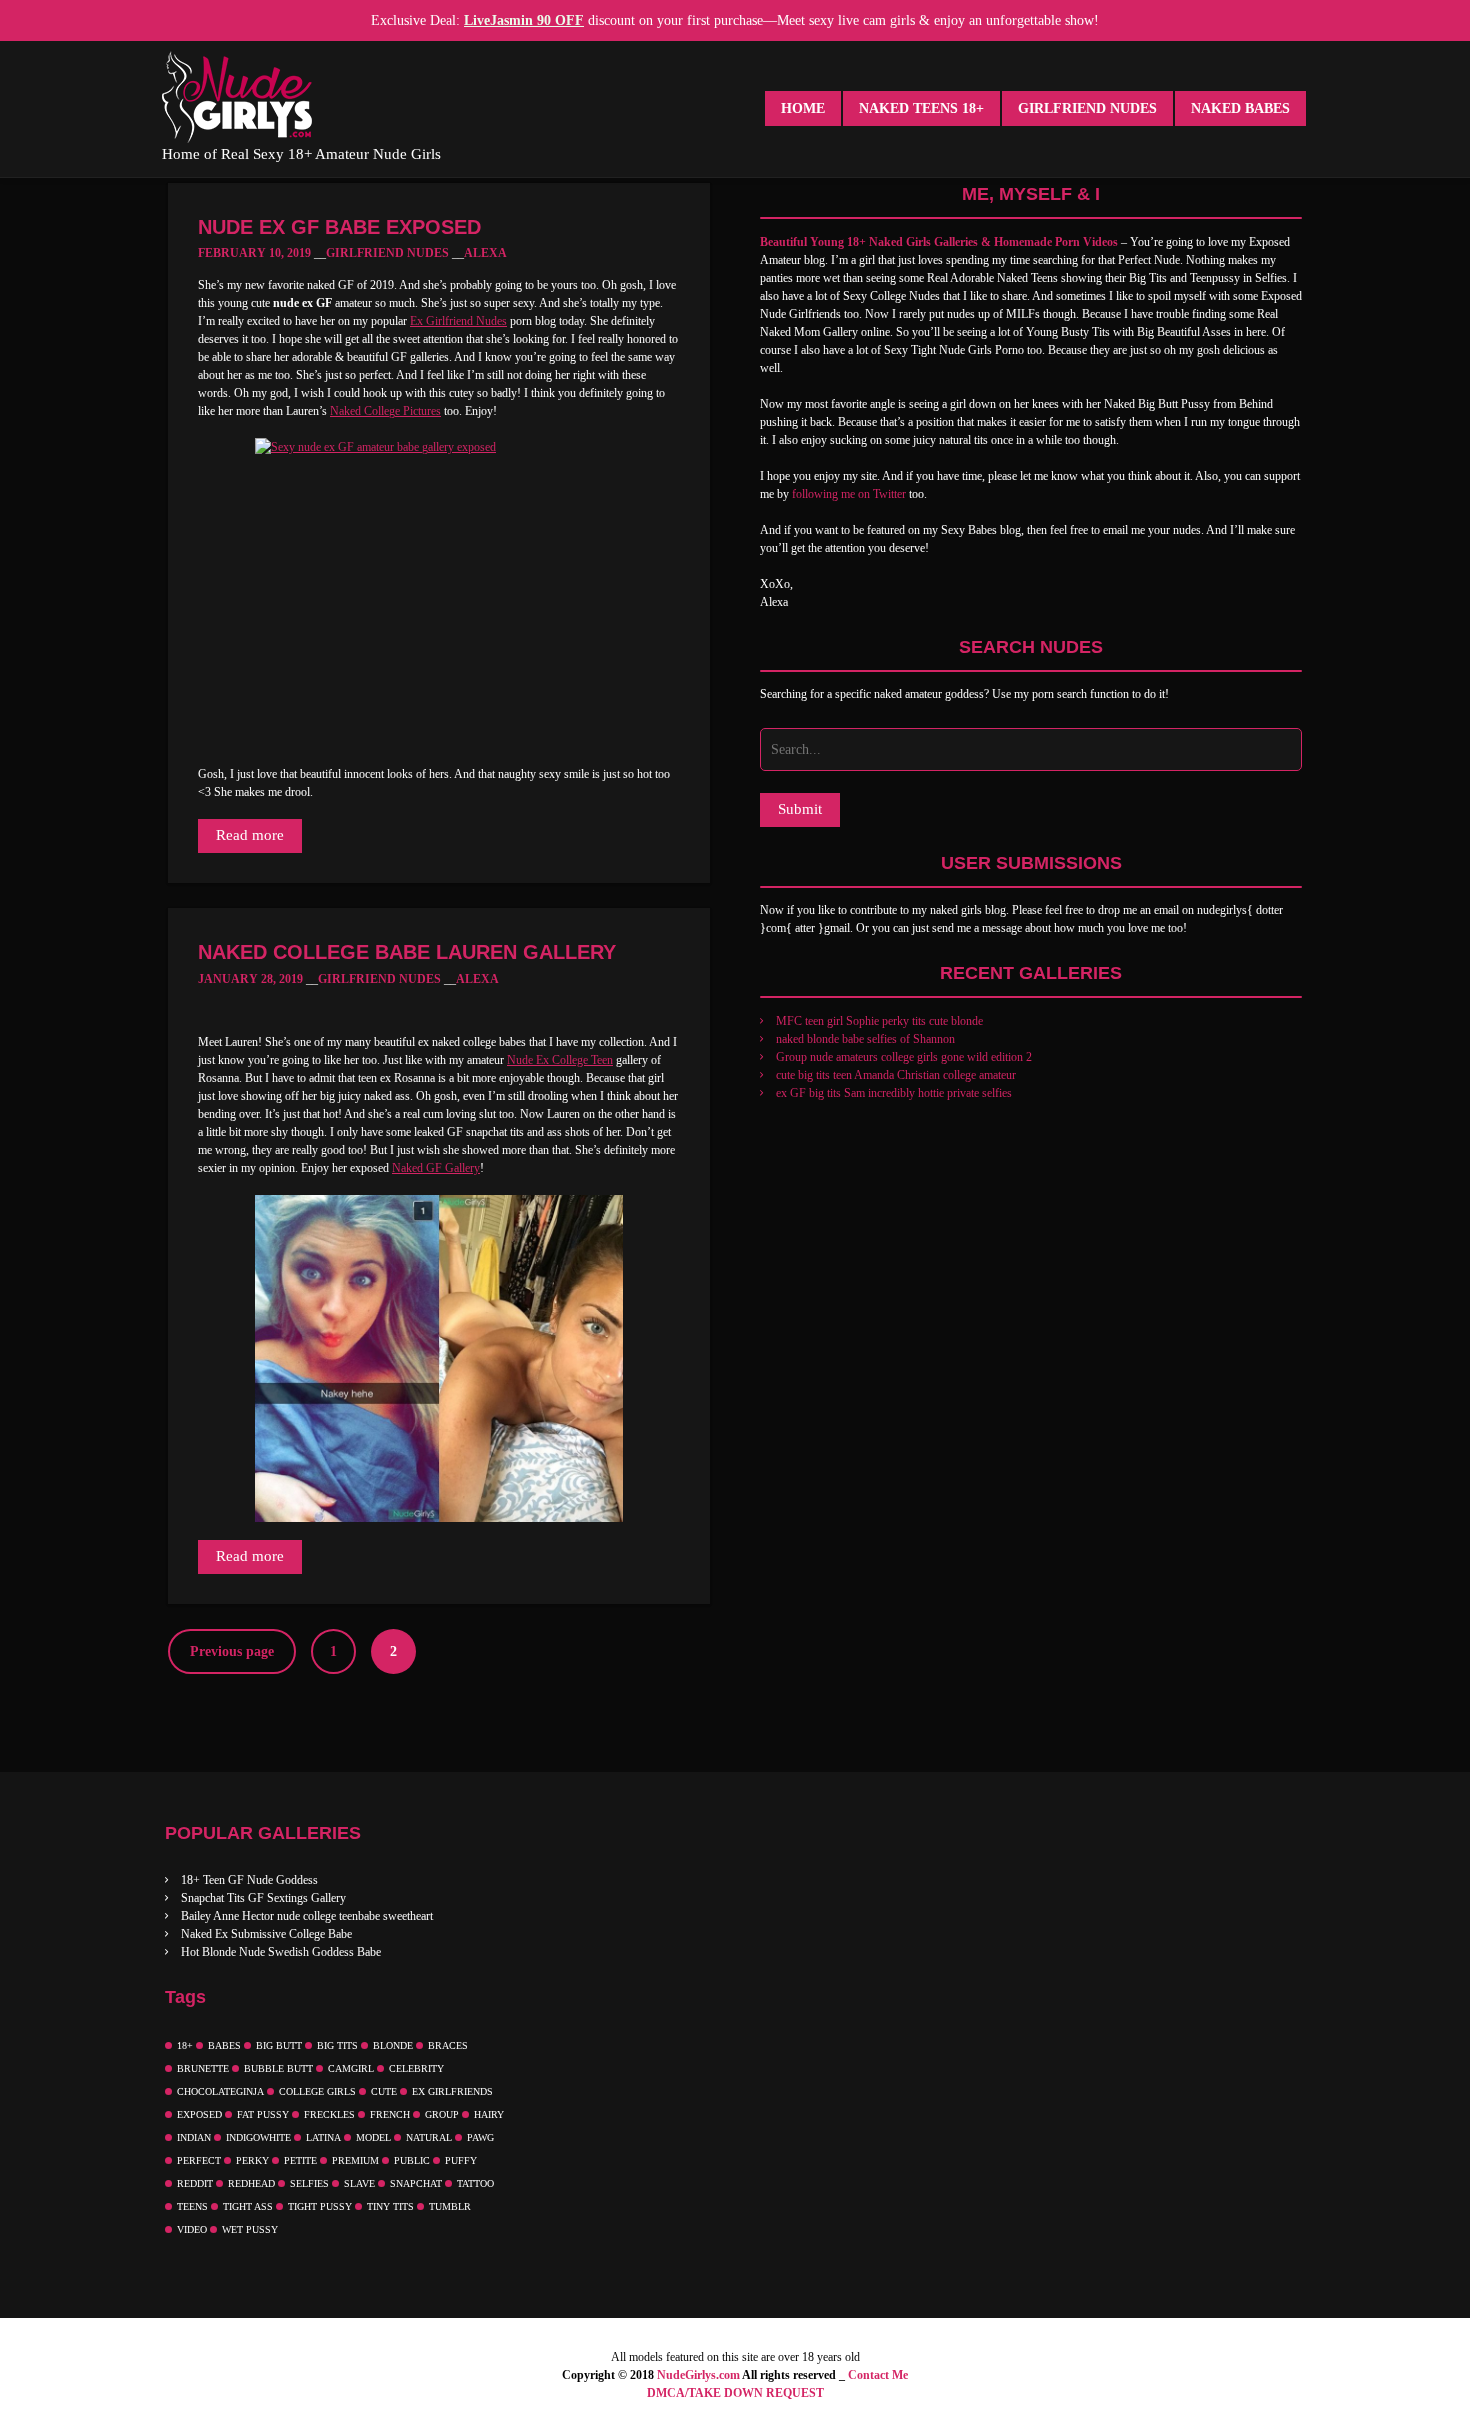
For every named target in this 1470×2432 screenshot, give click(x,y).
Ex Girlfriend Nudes (458, 321)
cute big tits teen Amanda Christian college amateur (896, 1075)
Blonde (393, 2045)
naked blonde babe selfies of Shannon (865, 1039)
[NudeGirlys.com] (237, 97)
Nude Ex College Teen (560, 1060)
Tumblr (450, 2206)
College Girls (317, 2091)
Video (192, 2229)
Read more (250, 835)
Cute (384, 2091)
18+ (185, 2045)
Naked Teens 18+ (921, 108)
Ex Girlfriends (452, 2091)
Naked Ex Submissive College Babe (266, 1934)
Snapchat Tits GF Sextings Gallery (263, 1898)
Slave (359, 2183)
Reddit (195, 2183)
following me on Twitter (849, 494)
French (390, 2114)
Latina (323, 2137)
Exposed (199, 2114)
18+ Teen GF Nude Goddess (249, 1880)
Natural (429, 2137)
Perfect (199, 2160)
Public (412, 2160)
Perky (252, 2160)
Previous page (232, 1651)
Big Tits (337, 2045)
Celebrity (416, 2068)
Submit (800, 809)
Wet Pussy (250, 2229)
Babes (224, 2045)
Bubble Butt (278, 2068)
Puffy (461, 2160)
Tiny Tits (390, 2206)
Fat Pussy (263, 2114)
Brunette (203, 2068)
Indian (194, 2137)
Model (373, 2137)
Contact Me (878, 2375)
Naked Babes (1240, 108)
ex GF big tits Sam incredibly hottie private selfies (894, 1093)
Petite (300, 2160)
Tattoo (475, 2183)
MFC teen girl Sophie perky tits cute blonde (879, 1021)
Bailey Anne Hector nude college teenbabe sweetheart (307, 1916)
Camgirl (351, 2068)
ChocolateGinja (220, 2091)
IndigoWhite (258, 2137)
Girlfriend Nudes (1087, 108)
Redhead (251, 2183)
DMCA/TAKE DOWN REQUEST (735, 2393)
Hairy (489, 2114)
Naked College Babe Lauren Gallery (407, 952)
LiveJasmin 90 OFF (524, 20)
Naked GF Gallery (436, 1168)
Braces (448, 2045)
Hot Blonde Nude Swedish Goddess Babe (281, 1952)
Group (442, 2114)
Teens (192, 2206)
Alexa (485, 253)
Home (803, 108)
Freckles (329, 2114)
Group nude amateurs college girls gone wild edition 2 (904, 1057)
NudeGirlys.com (698, 2375)
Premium (355, 2160)
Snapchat (416, 2183)
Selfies (309, 2183)
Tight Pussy (320, 2206)
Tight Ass (248, 2206)
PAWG (480, 2137)
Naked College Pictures (385, 411)
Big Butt (279, 2045)
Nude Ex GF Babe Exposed (339, 227)
